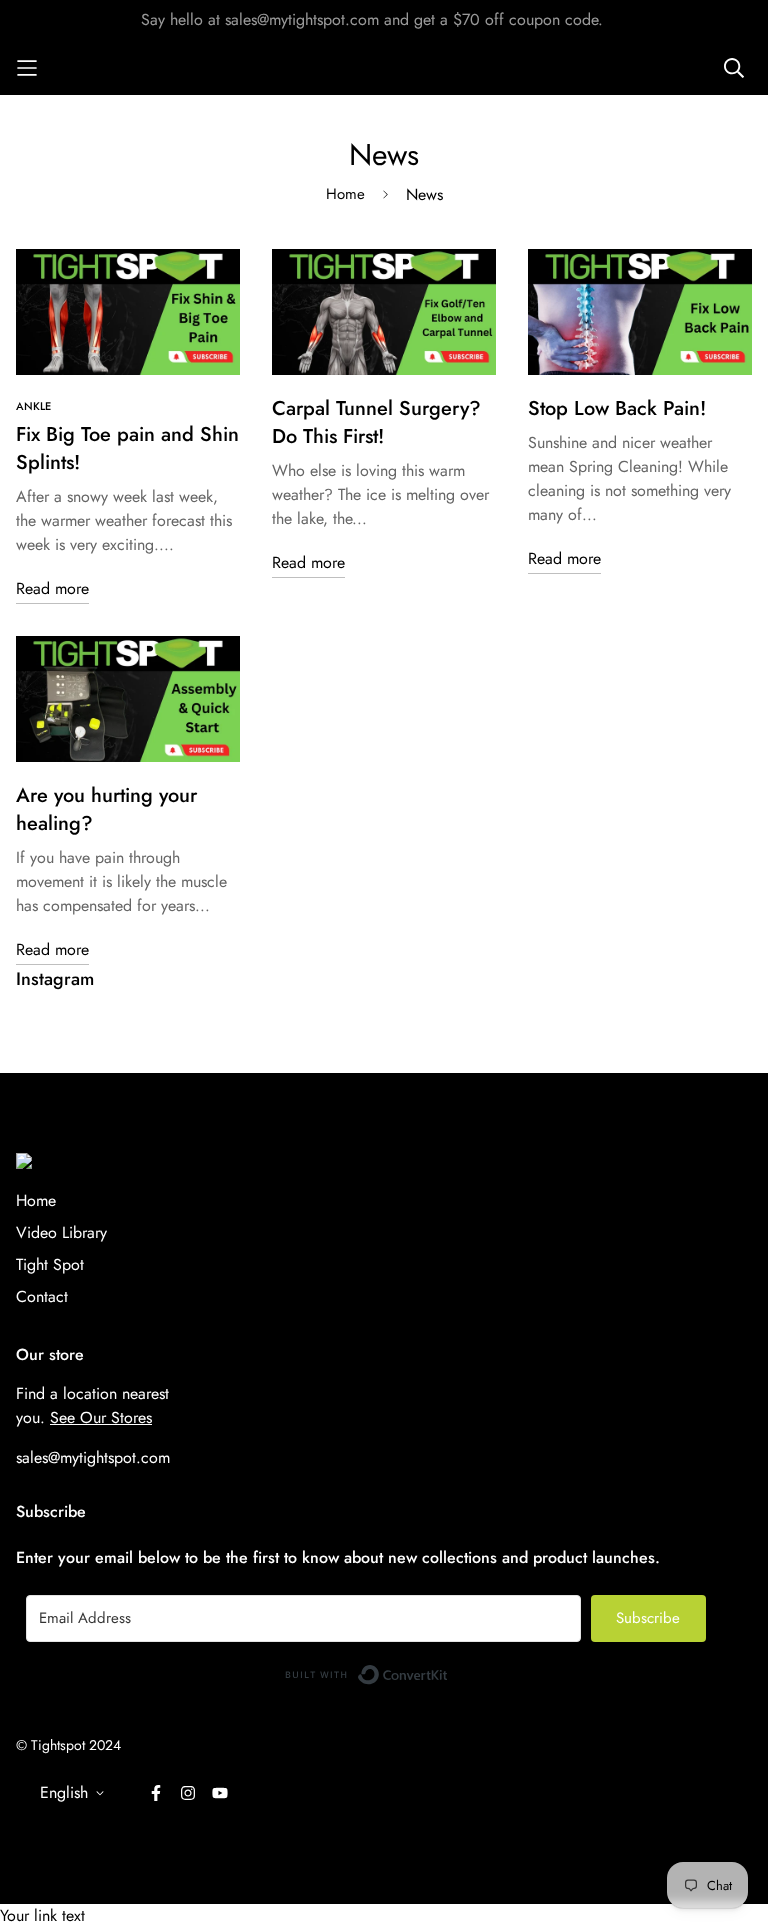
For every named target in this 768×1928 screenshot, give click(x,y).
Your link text (42, 1915)
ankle (33, 406)
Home (345, 194)
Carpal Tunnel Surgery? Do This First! (376, 422)
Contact (42, 1296)
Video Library (61, 1232)
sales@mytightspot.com (93, 1457)
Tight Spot (50, 1264)
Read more (52, 588)
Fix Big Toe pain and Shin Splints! (127, 448)
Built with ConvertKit (448, 1669)
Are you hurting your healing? (106, 809)
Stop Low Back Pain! (617, 408)
